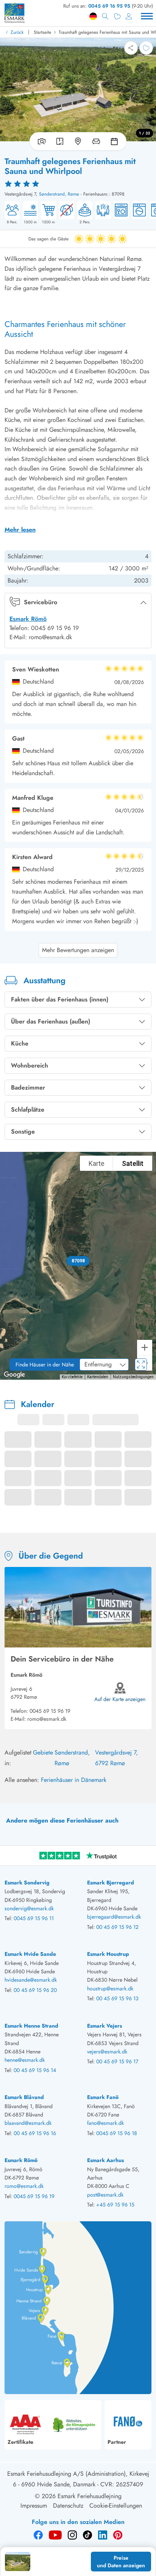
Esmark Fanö (103, 2097)
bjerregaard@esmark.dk (114, 1917)
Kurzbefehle (72, 1377)
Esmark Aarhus (105, 2160)
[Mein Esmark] (129, 16)
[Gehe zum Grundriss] (60, 141)
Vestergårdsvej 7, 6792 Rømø (116, 1758)
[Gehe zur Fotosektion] (40, 141)
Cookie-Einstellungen (116, 2506)
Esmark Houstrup (108, 1954)
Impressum (34, 2506)
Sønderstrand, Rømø (59, 194)
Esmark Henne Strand (31, 2026)
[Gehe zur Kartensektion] (78, 141)
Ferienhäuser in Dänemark (74, 1780)
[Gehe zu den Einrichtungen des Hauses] (96, 141)
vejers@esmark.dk (107, 2052)
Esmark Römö (28, 619)
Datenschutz (68, 2506)
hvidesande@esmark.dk (31, 1980)
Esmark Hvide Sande (30, 1954)
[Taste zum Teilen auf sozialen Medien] (131, 48)
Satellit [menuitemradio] (133, 1163)
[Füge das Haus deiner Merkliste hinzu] (146, 48)
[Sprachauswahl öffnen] (93, 16)
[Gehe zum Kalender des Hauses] (116, 141)
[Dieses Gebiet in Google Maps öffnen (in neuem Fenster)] (14, 1375)
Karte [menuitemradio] (97, 1163)
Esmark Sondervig (27, 1883)
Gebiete (43, 1752)
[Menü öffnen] (147, 16)
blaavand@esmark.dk (28, 2123)
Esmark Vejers (105, 2026)
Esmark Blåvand (24, 2097)
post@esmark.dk (105, 2195)
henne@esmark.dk (25, 2060)
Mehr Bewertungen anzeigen (78, 950)
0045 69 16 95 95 (109, 6)
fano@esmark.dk (105, 2123)
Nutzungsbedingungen (133, 1377)
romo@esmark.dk (47, 1719)
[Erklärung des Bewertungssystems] (78, 183)
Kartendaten (98, 1377)
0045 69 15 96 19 (50, 1711)
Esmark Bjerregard (111, 1883)
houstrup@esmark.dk (110, 1988)
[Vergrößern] (145, 1347)
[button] (78, 1261)
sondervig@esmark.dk (29, 1908)
